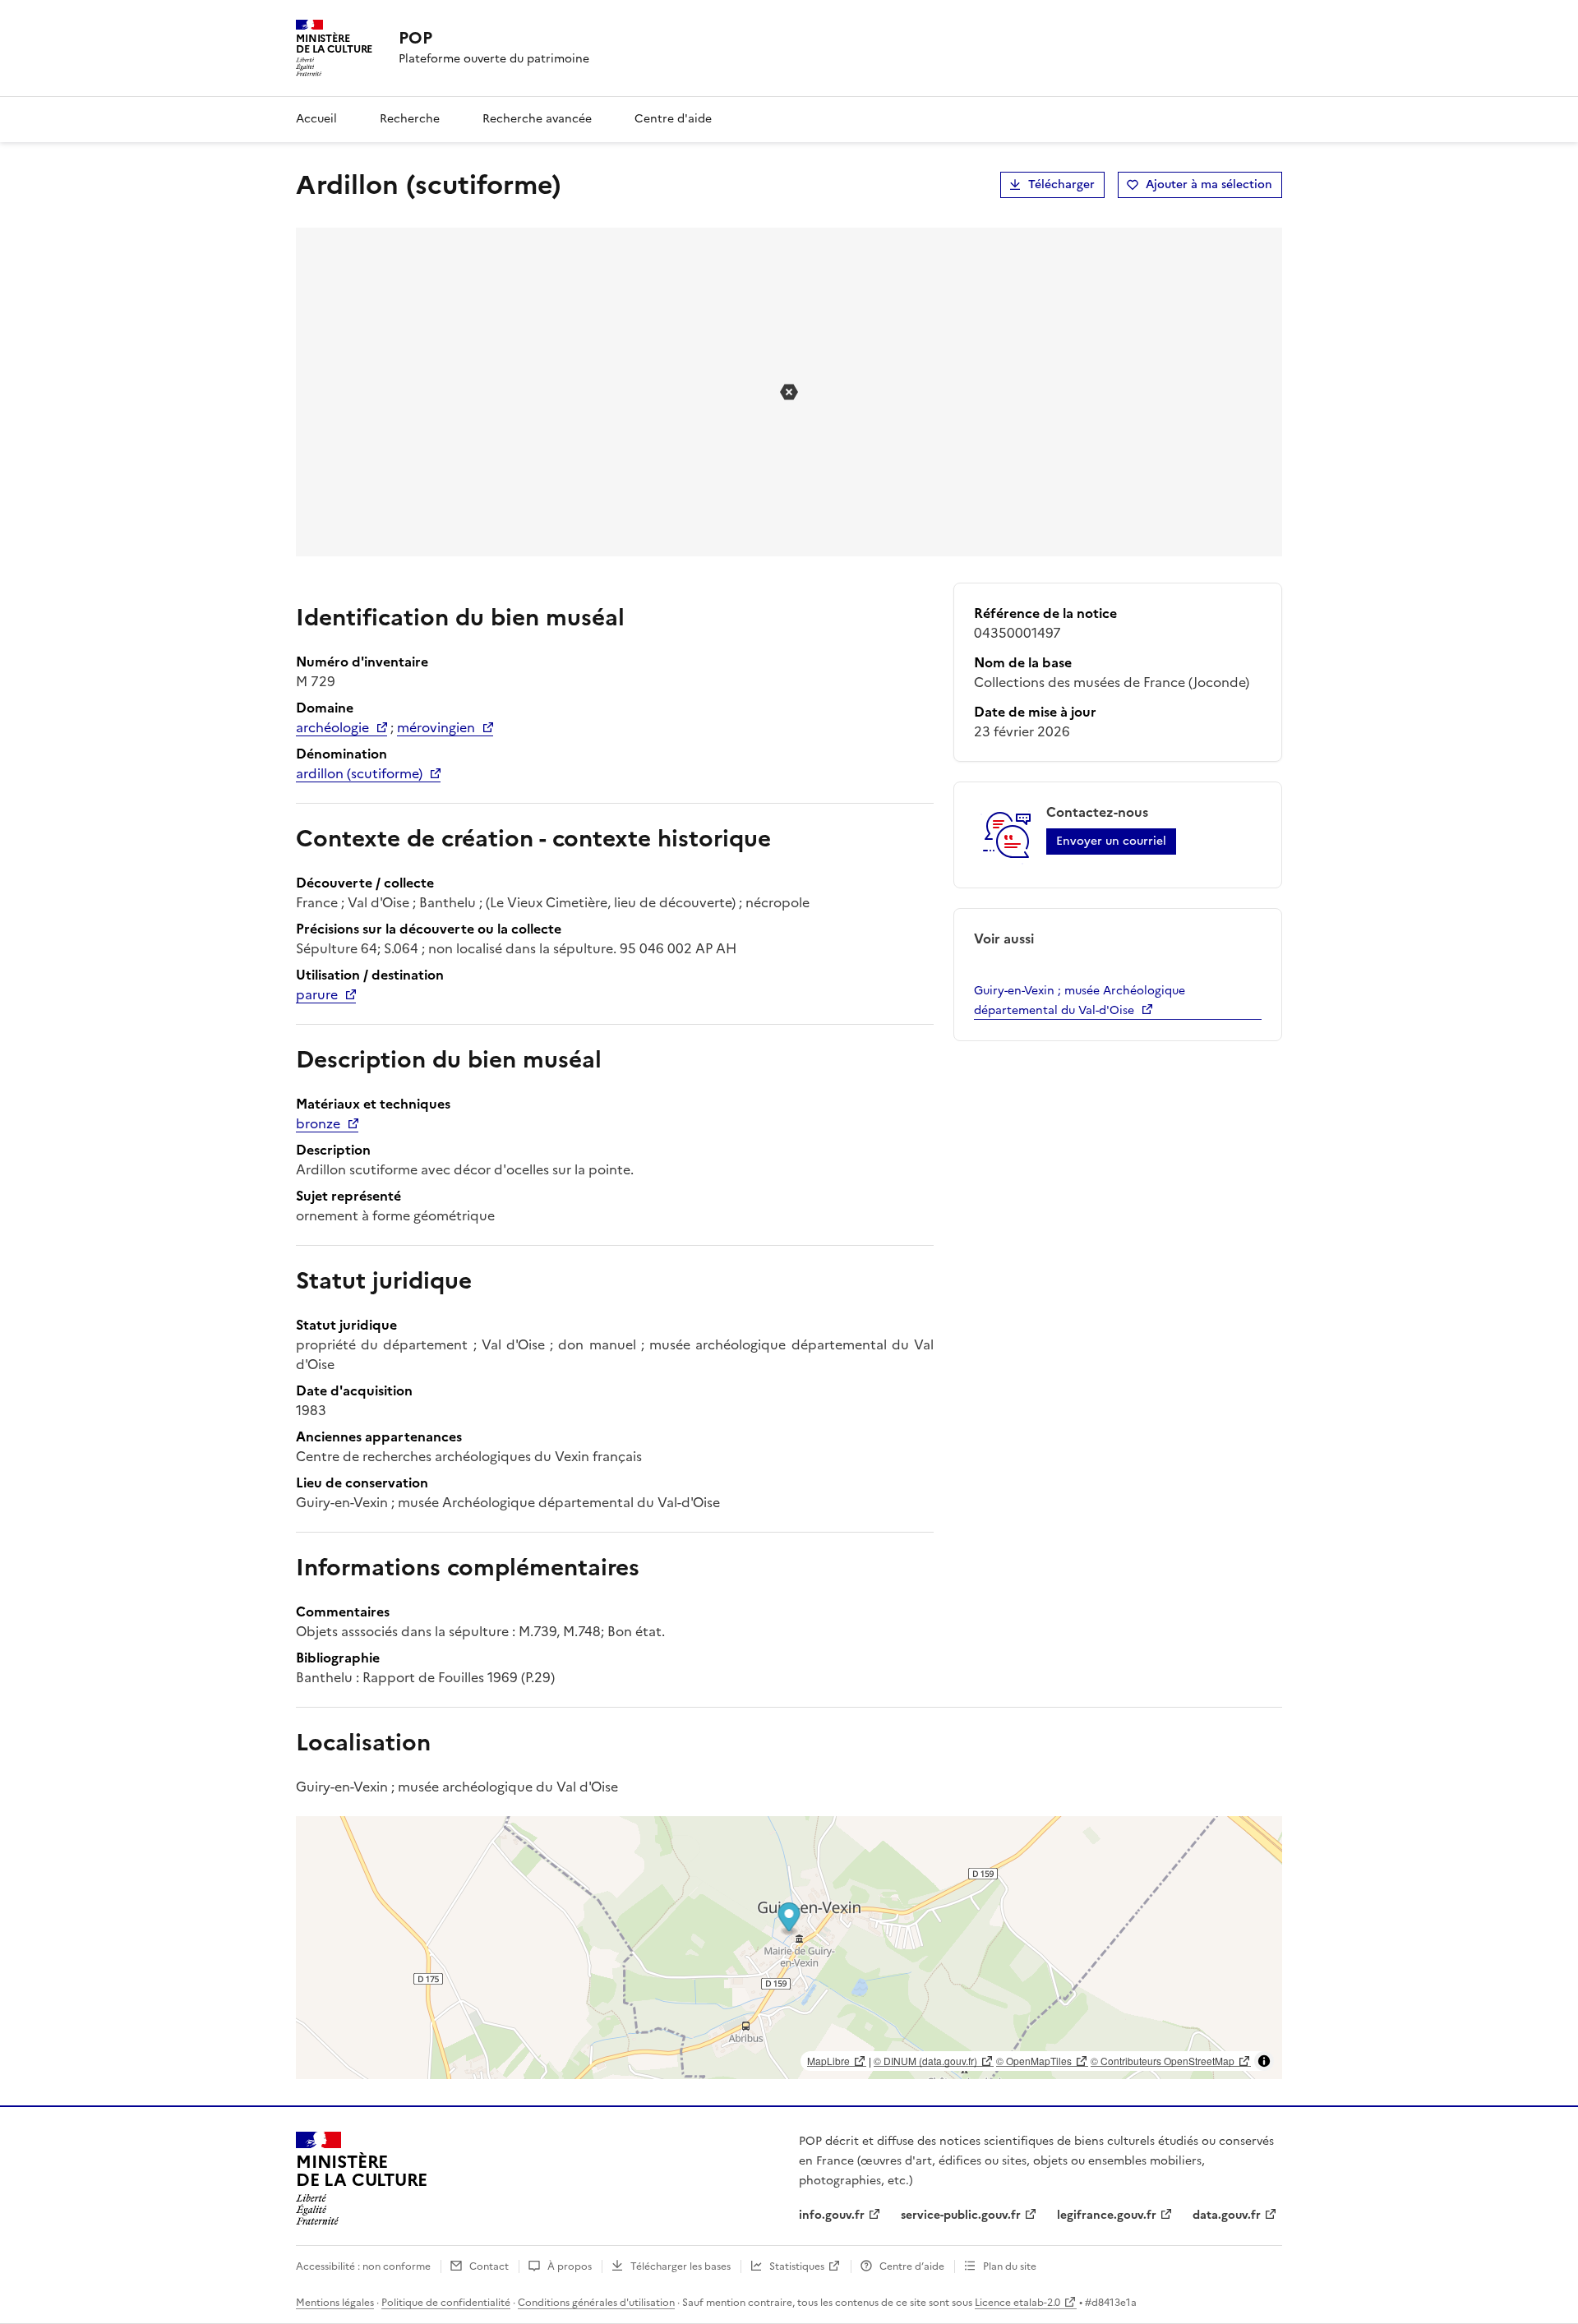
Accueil (316, 119)
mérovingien (436, 727)
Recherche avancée (537, 119)
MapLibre (828, 2061)
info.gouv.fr (832, 2215)
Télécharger (1061, 184)
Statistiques (797, 2266)
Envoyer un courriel (1111, 841)
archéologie (332, 727)
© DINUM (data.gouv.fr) (925, 2061)
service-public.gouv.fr (961, 2215)
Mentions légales (335, 2303)
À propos (570, 2266)
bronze (318, 1123)
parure (317, 994)
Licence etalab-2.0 (1017, 2303)
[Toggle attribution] (1264, 2061)
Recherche (410, 119)
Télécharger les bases (681, 2266)
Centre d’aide (912, 2266)
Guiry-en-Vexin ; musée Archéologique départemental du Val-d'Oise (1080, 1001)
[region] (789, 1948)
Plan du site (1010, 2266)
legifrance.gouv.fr (1107, 2215)
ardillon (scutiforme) (359, 773)
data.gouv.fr (1227, 2215)
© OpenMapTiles (1034, 2061)
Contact (489, 2266)
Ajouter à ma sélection (1209, 184)
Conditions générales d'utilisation (596, 2303)
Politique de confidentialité (446, 2303)
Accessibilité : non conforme (363, 2266)
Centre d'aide (673, 119)
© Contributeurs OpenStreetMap (1163, 2061)
